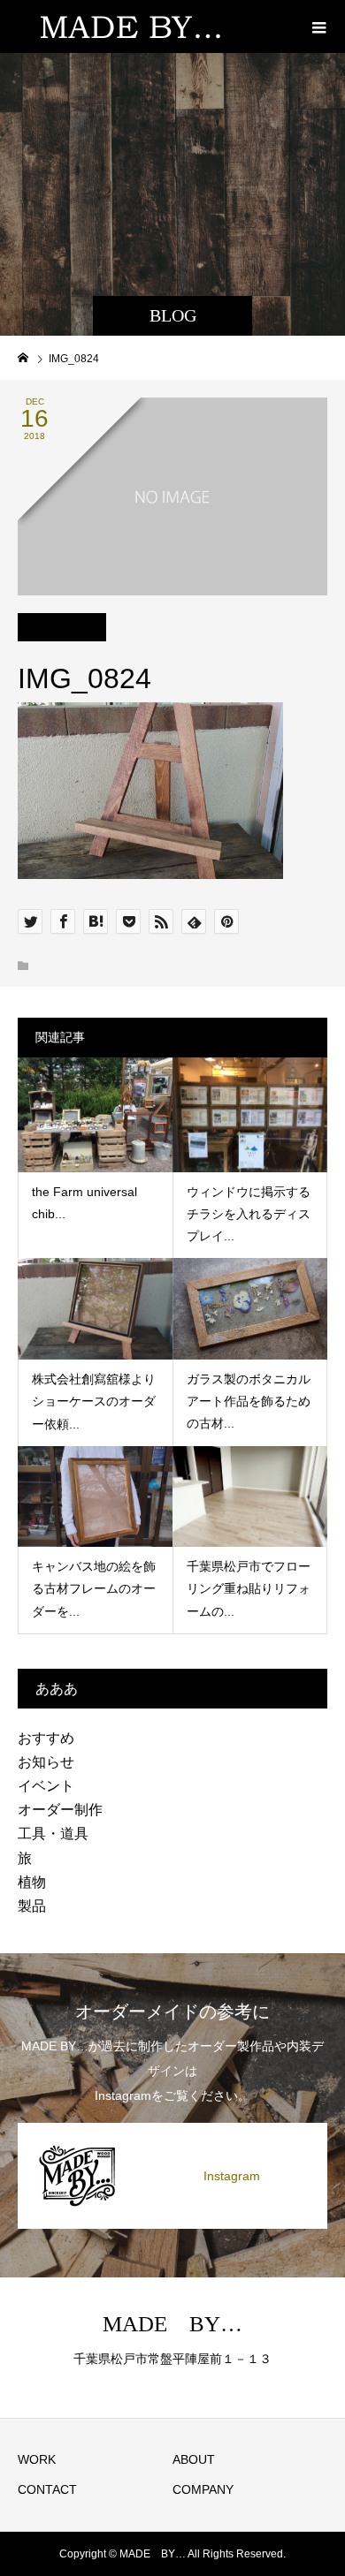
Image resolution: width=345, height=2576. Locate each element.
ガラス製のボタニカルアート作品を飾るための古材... (249, 1401)
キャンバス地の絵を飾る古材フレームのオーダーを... (94, 1588)
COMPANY (203, 2489)
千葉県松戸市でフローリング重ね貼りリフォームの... (249, 1588)
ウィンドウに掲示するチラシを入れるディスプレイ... (249, 1214)
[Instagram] (172, 2129)
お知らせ (46, 1762)
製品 (32, 1906)
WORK (37, 2459)
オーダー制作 (60, 1810)
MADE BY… (172, 2324)
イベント (46, 1786)
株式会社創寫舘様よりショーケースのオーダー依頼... (94, 1401)
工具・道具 (53, 1834)
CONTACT (47, 2489)
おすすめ (46, 1738)
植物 (32, 1882)
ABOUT (194, 2459)
